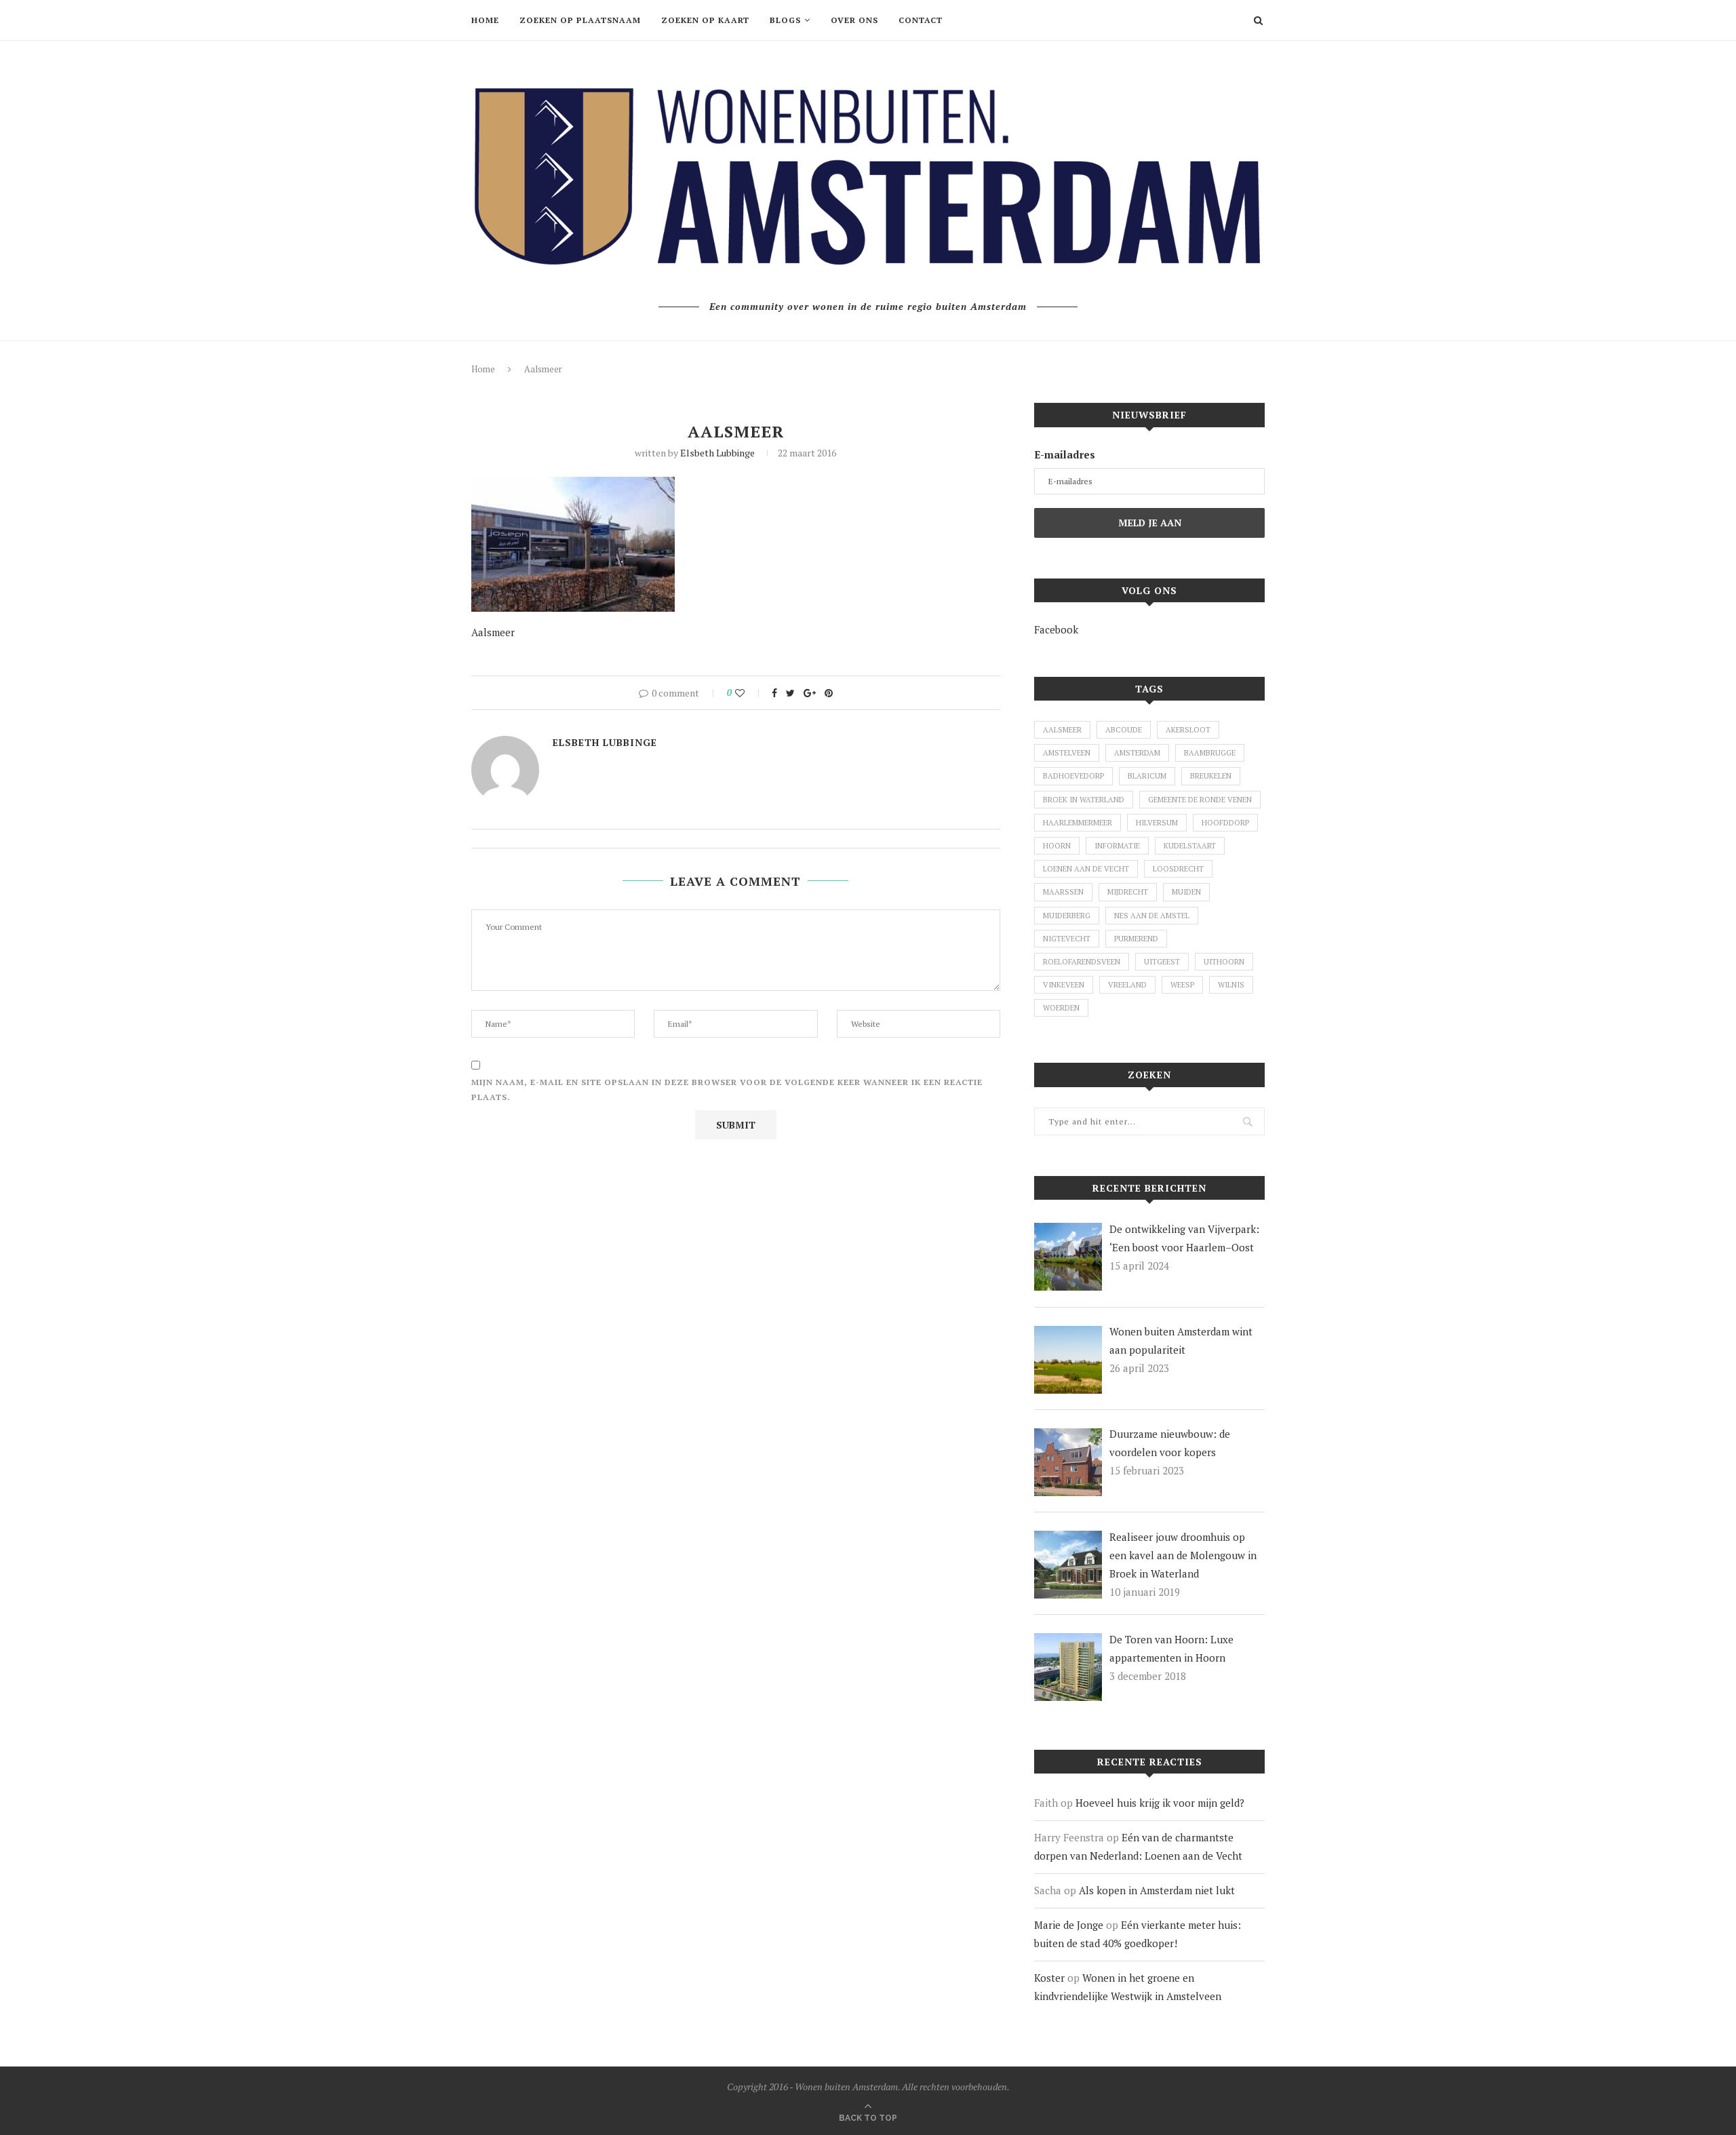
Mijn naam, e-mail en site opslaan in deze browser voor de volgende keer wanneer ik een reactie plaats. (727, 1090)
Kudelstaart (1190, 846)
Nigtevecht (1067, 939)
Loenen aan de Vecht (1086, 869)
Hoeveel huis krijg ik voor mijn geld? (1160, 1803)
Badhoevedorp (1073, 776)
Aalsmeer (1062, 730)
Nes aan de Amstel (1152, 916)
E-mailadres (1065, 454)
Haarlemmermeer (1078, 823)
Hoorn (1057, 846)
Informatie (1117, 846)
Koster (1049, 1978)
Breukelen (1211, 776)
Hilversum (1157, 823)
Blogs (785, 20)
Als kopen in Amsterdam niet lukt (1157, 1890)
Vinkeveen (1064, 985)
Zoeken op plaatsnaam (580, 20)
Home (485, 20)
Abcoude (1124, 730)
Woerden (1061, 1008)
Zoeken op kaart (705, 20)
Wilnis (1231, 985)
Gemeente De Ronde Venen (1200, 800)
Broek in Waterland (1084, 800)
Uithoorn (1224, 962)
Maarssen (1063, 892)
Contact (921, 20)
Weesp (1182, 985)
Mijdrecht (1128, 892)
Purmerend (1136, 939)
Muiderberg (1067, 916)
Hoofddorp (1225, 823)
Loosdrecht (1178, 869)
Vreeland (1127, 985)
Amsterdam (1137, 753)
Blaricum (1147, 776)
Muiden (1186, 892)
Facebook (1056, 629)
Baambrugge (1210, 753)
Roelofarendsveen (1082, 962)
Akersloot (1188, 730)
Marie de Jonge (1069, 1925)
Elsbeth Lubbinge (717, 453)
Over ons (854, 20)
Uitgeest (1162, 962)
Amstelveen (1067, 753)
